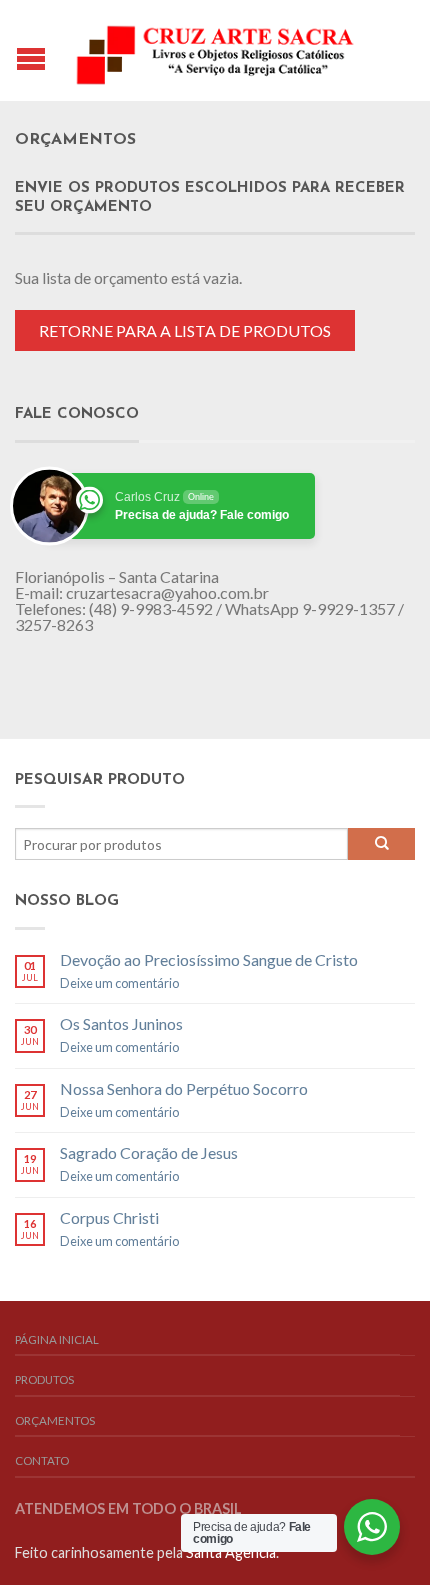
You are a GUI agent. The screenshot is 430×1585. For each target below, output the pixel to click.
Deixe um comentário (119, 983)
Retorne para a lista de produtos (185, 330)
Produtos (44, 1379)
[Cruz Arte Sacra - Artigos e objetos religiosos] (217, 50)
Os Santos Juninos (121, 1023)
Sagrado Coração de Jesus (149, 1152)
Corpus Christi (109, 1217)
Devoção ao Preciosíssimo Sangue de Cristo (209, 959)
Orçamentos (55, 1420)
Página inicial (57, 1339)
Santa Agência (231, 1552)
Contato (42, 1460)
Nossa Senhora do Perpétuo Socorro (184, 1088)
